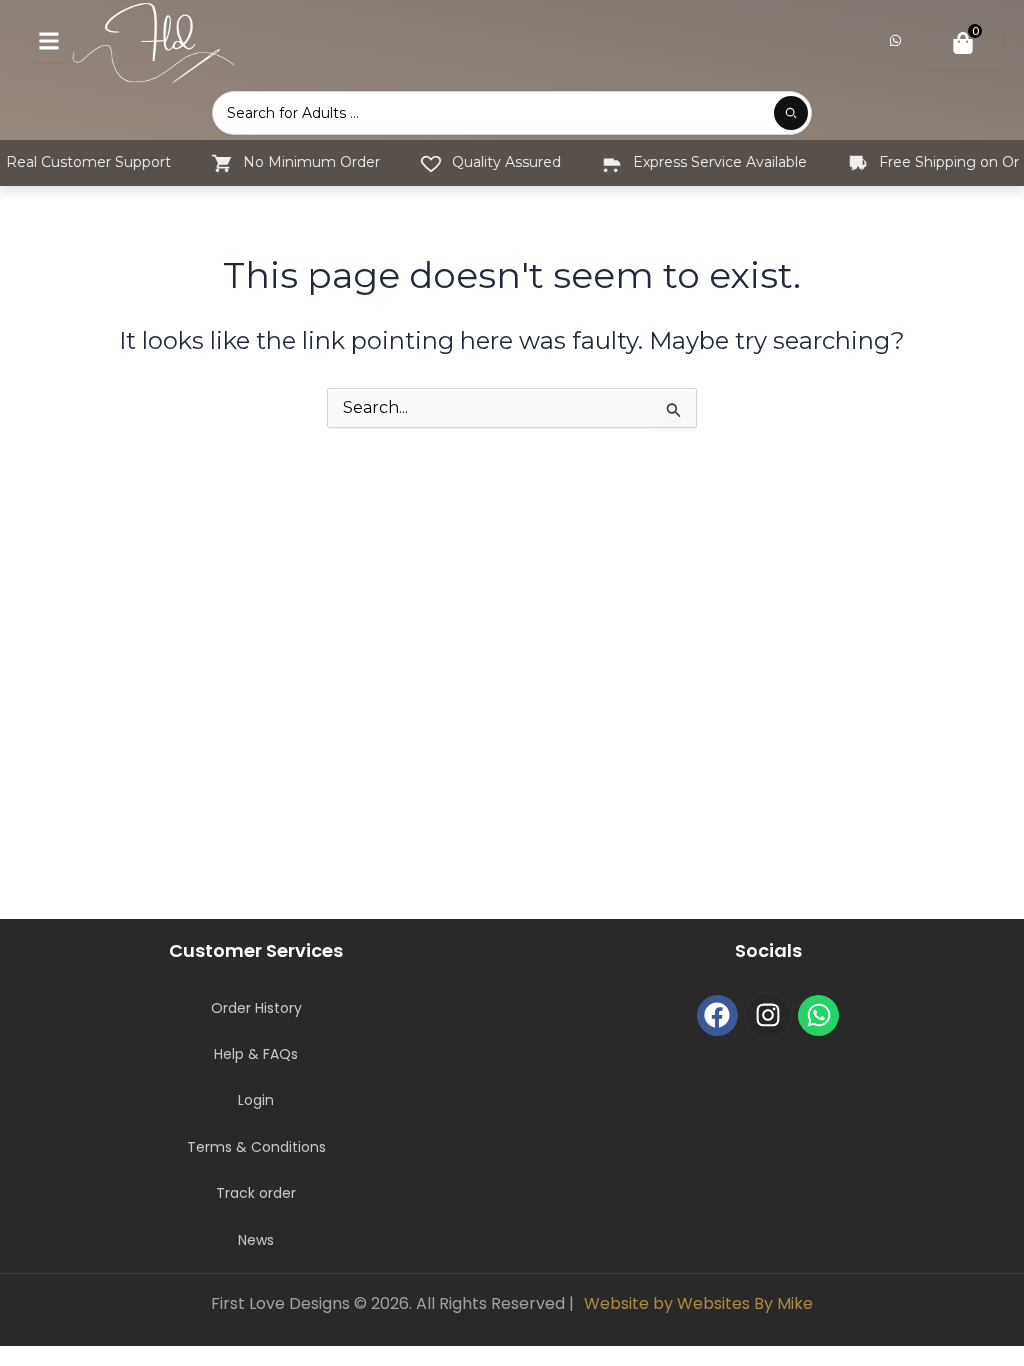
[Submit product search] (791, 113)
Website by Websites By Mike (698, 1303)
